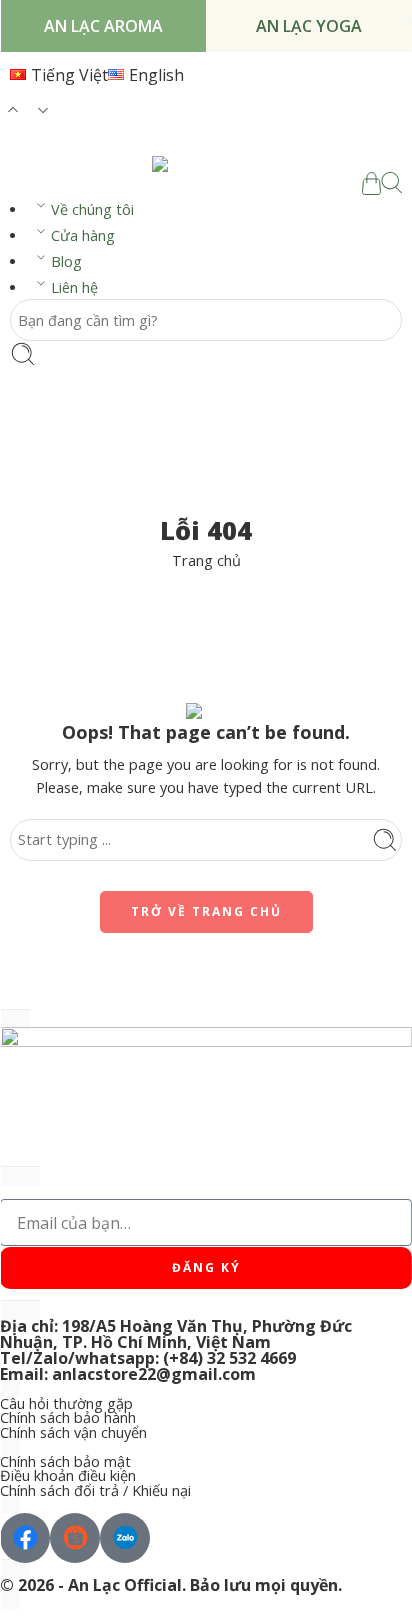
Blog (66, 261)
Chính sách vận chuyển (73, 1433)
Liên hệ (74, 287)
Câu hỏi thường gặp (66, 1404)
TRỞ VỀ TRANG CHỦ (206, 911)
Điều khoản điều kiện (68, 1476)
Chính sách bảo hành (68, 1418)
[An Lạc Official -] (206, 164)
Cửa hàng (83, 235)
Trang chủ (206, 560)
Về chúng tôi (92, 209)
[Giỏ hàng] (371, 183)
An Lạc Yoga (309, 26)
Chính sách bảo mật (65, 1462)
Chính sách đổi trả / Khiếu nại (95, 1491)
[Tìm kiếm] (391, 183)
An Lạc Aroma (103, 26)
